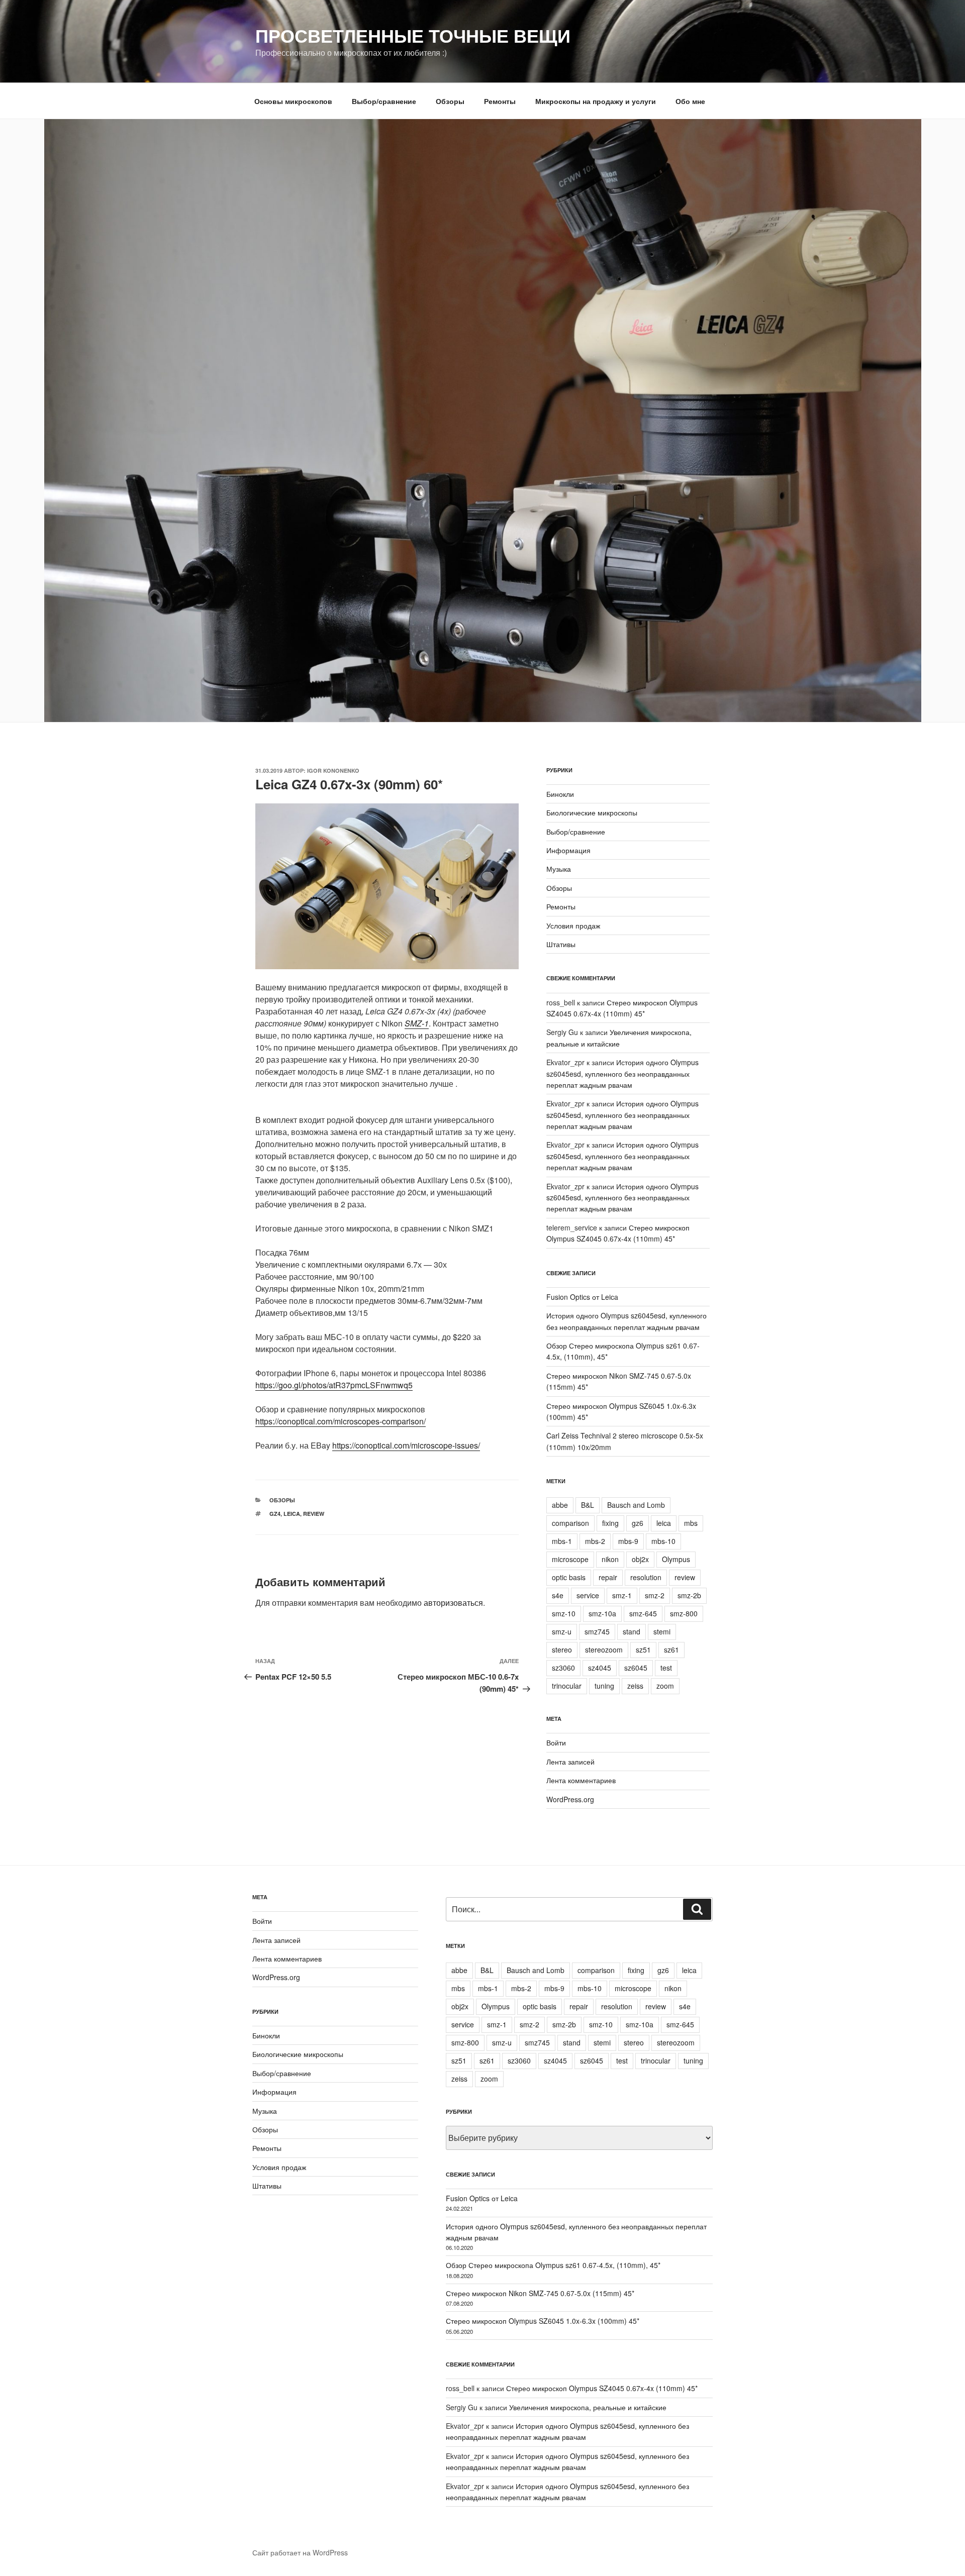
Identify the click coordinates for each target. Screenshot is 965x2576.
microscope (570, 1559)
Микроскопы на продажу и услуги (596, 101)
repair (608, 1577)
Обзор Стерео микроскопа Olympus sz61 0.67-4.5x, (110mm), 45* (553, 2265)
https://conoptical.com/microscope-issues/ (406, 1445)
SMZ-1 (417, 1023)
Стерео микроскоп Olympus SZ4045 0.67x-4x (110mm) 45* (618, 1233)
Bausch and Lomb (636, 1505)
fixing (610, 1523)
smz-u (562, 1631)
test (666, 1668)
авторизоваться (453, 1603)
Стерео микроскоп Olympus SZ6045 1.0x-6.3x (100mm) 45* (543, 2321)
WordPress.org (570, 1799)
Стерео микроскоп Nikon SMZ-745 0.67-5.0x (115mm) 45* (540, 2293)
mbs (691, 1523)
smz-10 (564, 1613)
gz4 (275, 1514)
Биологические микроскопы (592, 812)
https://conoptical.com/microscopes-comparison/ (341, 1421)
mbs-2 (595, 1541)
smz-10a (602, 1613)
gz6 (638, 1523)
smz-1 (622, 1595)
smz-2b (689, 1595)
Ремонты (500, 101)
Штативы (561, 944)
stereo (562, 1650)
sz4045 (600, 1668)
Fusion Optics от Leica (582, 1297)
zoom (665, 1686)
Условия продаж (573, 925)
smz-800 (684, 1613)
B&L (588, 1505)
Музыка (559, 869)
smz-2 (655, 1595)
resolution (646, 1577)
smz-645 (643, 1613)
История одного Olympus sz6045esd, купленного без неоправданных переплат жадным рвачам (622, 1073)
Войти (556, 1742)
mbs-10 (663, 1541)
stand (632, 1631)
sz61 (671, 1650)
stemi (662, 1631)
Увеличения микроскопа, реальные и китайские (588, 2407)
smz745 (597, 1631)
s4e (558, 1595)
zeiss (635, 1686)
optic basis (569, 1577)
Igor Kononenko (333, 770)
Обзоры (450, 101)
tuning (604, 1686)
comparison (570, 1523)
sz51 (643, 1650)
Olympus (676, 1559)
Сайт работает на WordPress (300, 2552)
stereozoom (604, 1650)
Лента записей (570, 1762)
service (588, 1595)
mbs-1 (562, 1541)
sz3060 (563, 1668)
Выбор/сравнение (384, 101)
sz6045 (636, 1668)
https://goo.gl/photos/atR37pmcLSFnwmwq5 (334, 1385)
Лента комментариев (581, 1780)
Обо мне (690, 101)
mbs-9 (628, 1541)
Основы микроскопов (293, 101)
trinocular (567, 1686)
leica (292, 1514)
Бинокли (560, 794)
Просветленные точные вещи (413, 35)
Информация (568, 850)
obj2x (640, 1559)
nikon (610, 1559)
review (314, 1514)
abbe (560, 1505)
